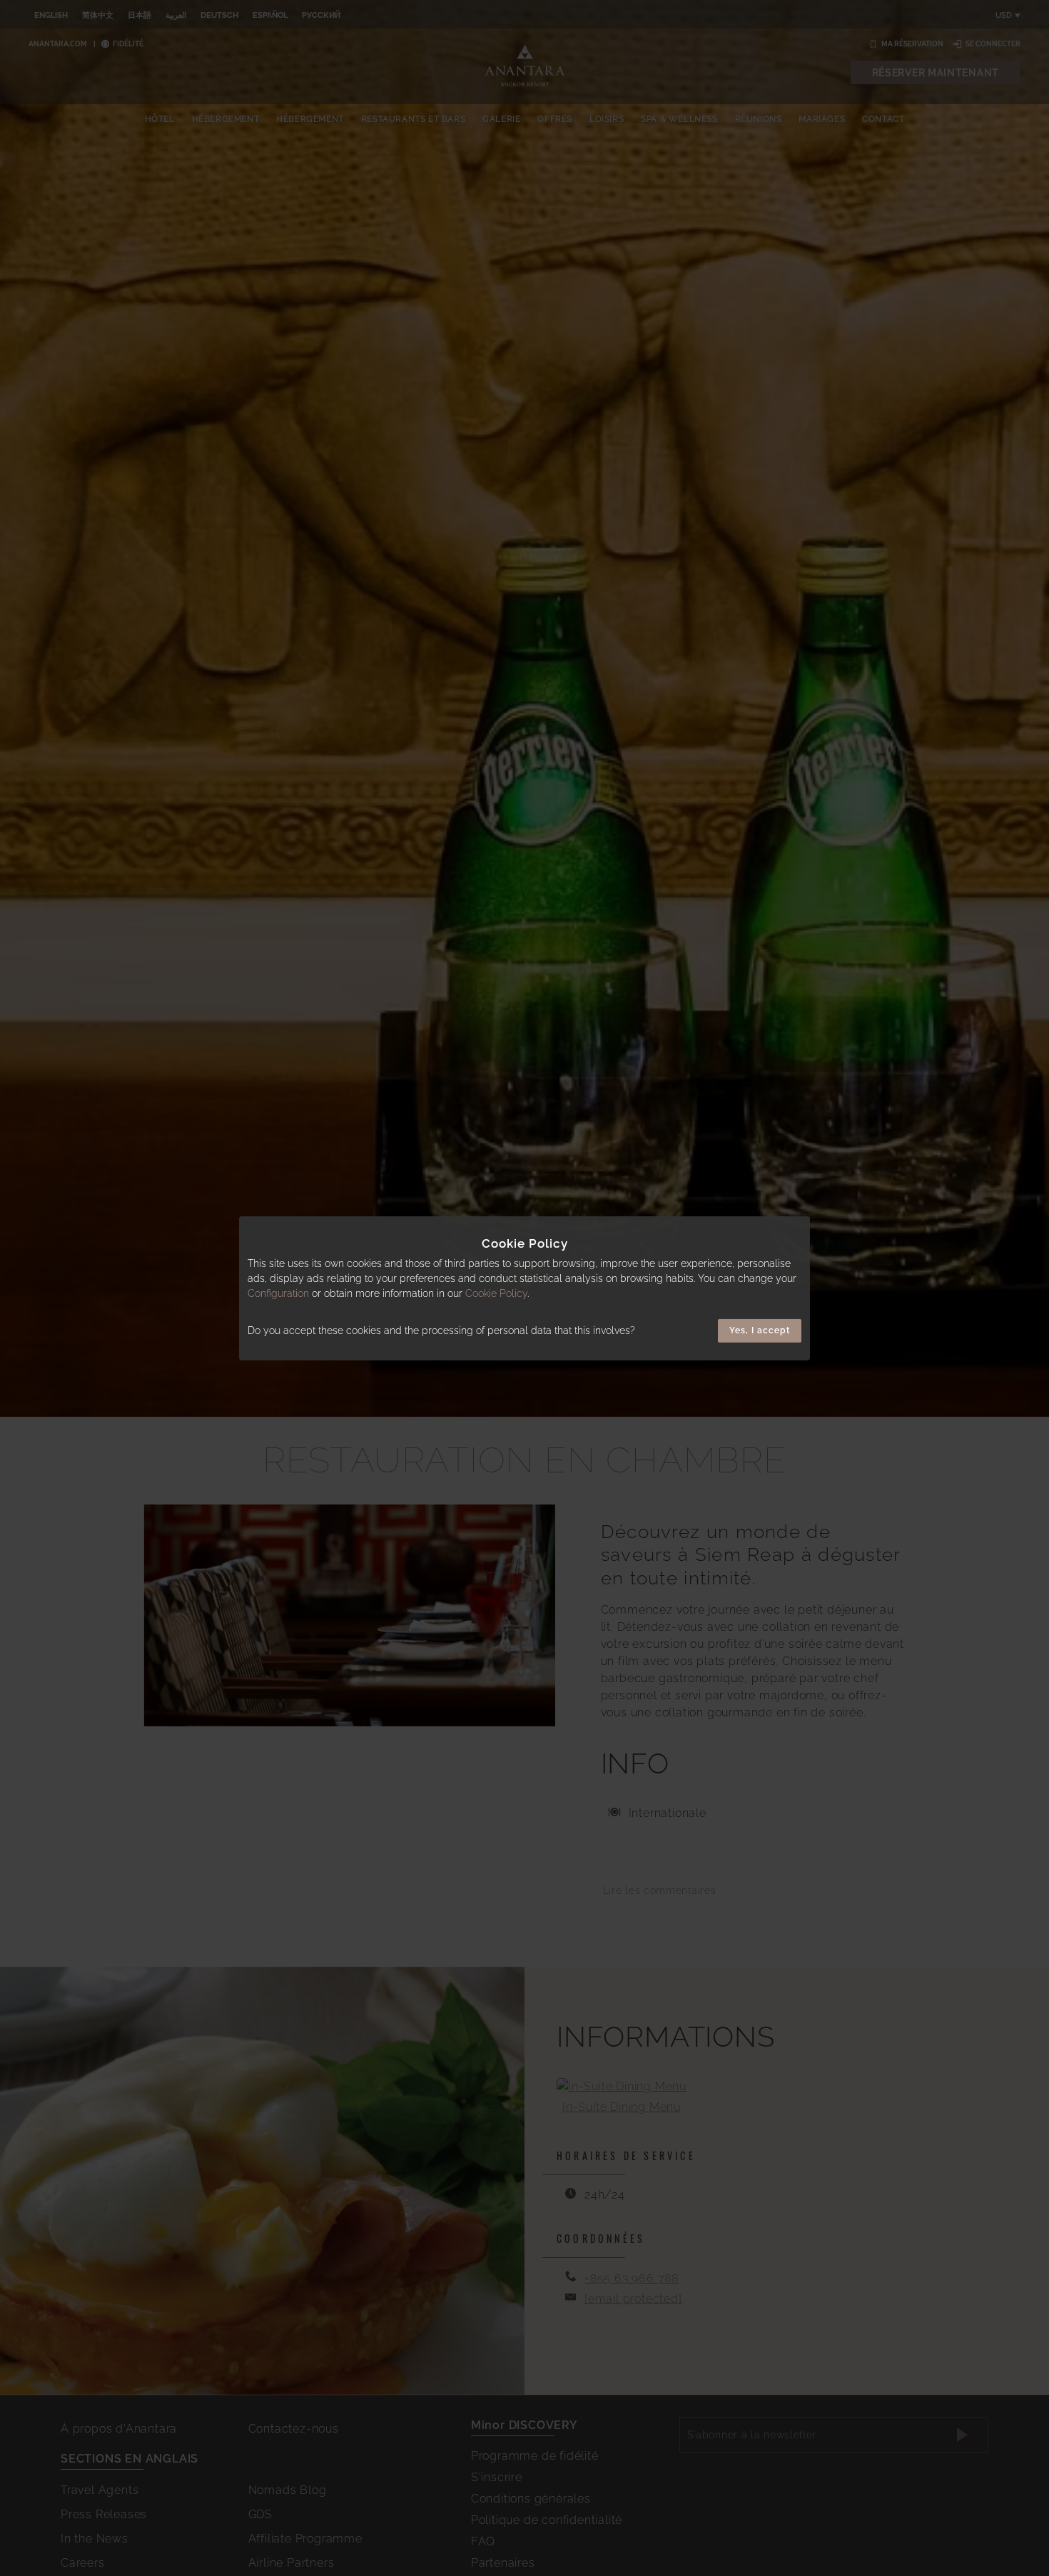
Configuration (278, 1293)
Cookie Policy (496, 1293)
